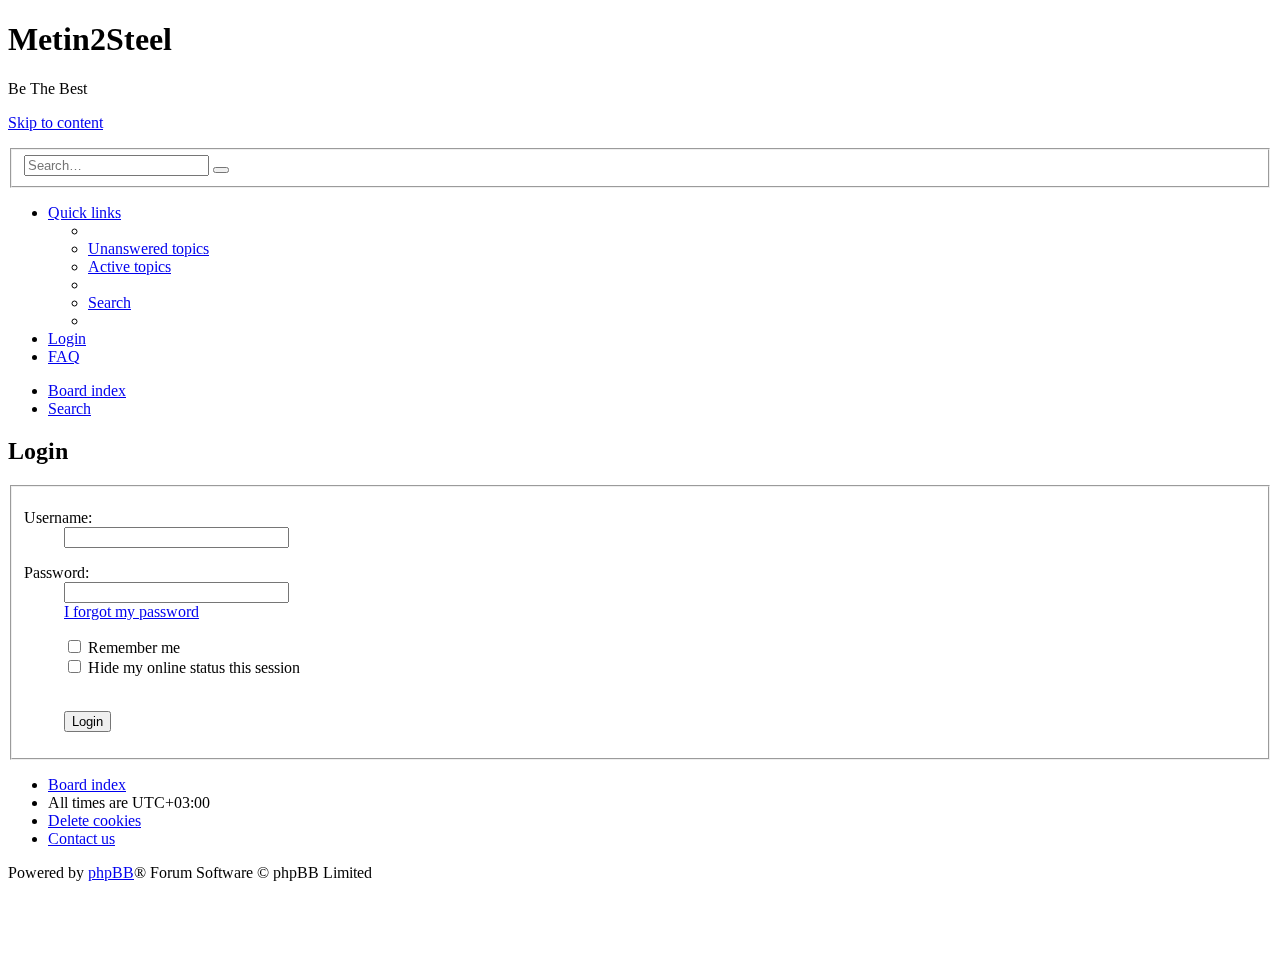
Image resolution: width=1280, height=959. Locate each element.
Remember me (132, 647)
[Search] (221, 170)
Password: (56, 572)
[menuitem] (148, 248)
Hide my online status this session (192, 667)
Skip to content (55, 122)
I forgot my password (131, 611)
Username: (58, 517)
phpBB (111, 872)
